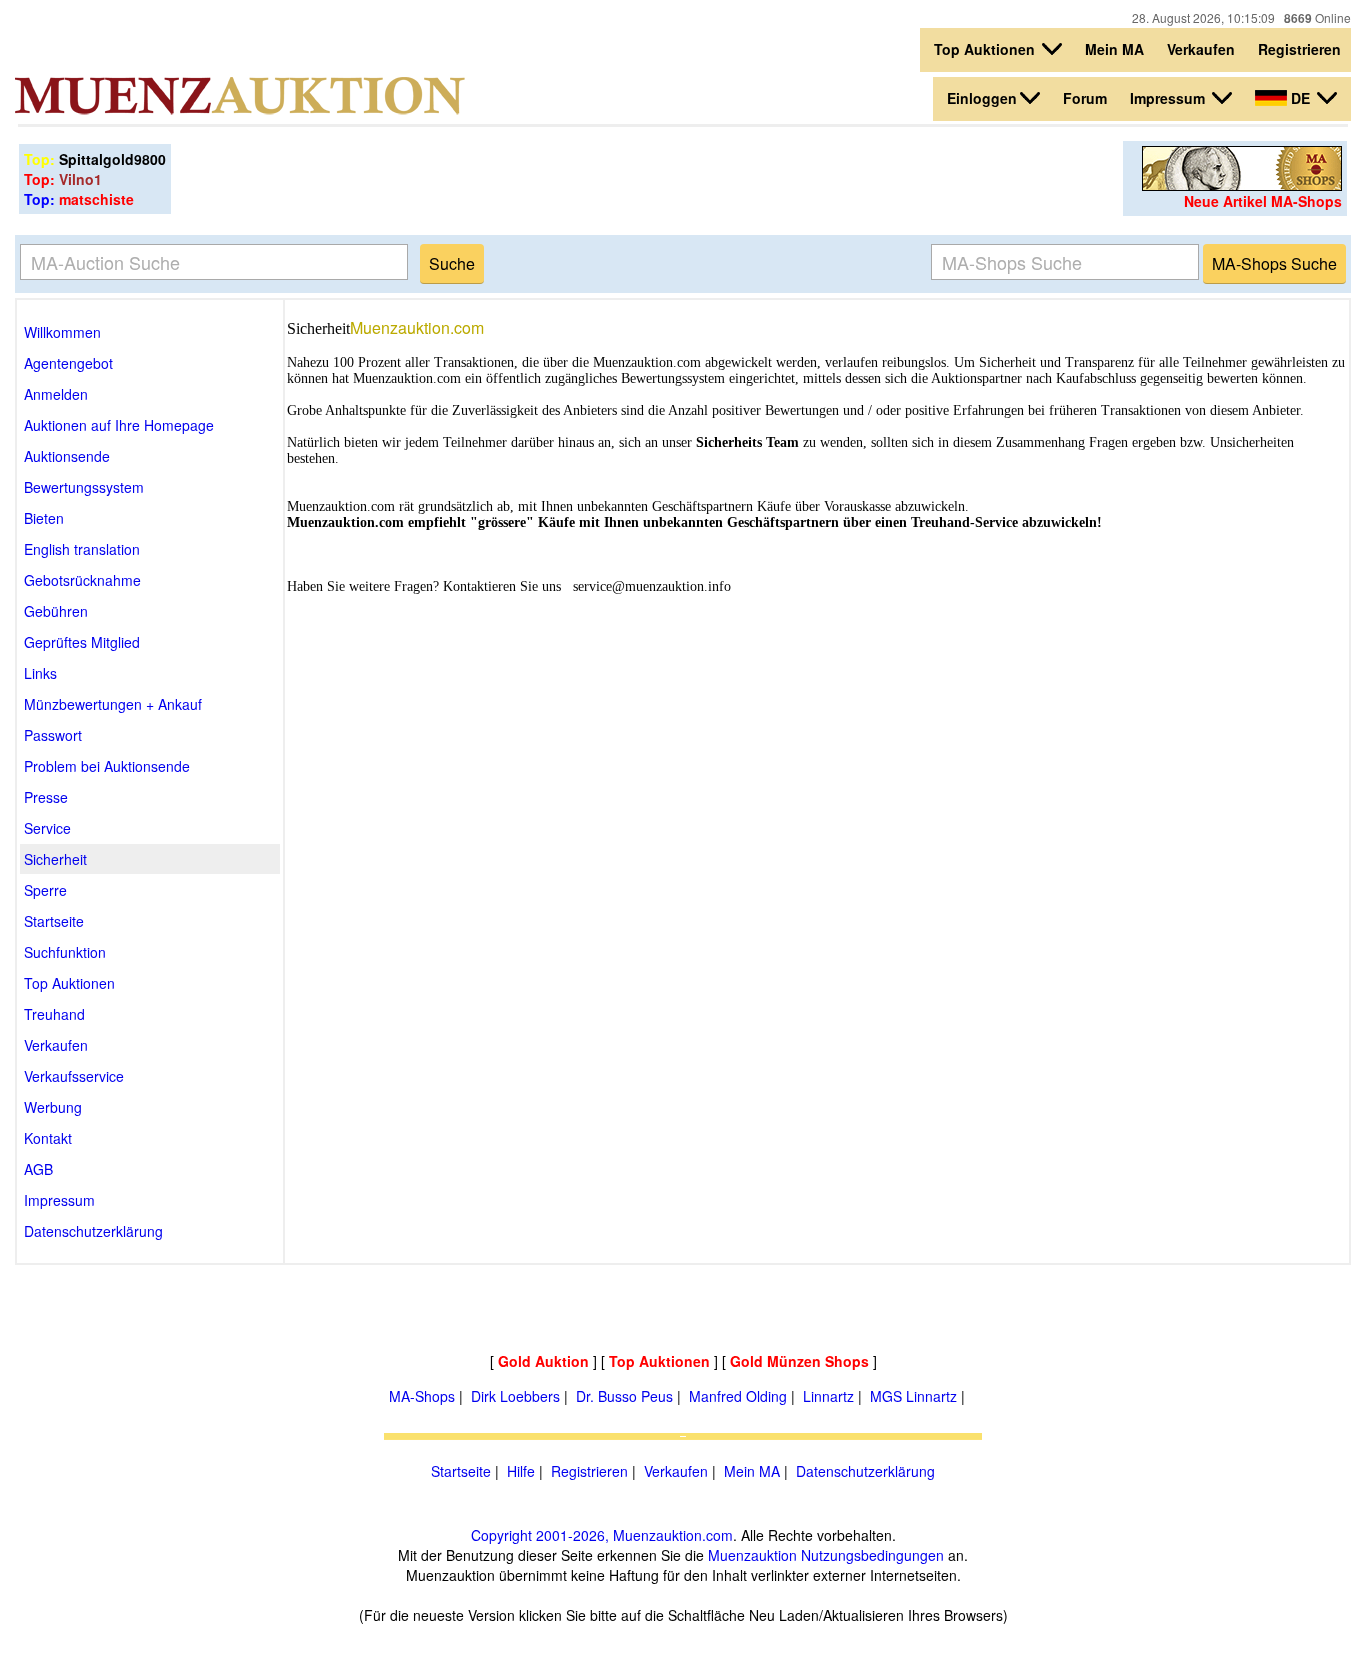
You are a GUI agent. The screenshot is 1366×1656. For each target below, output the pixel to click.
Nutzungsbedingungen (872, 1555)
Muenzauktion (752, 1555)
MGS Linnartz (913, 1396)
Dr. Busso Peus (624, 1396)
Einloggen (982, 98)
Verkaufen (1201, 49)
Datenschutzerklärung (865, 1471)
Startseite (461, 1471)
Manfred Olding (738, 1396)
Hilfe (521, 1471)
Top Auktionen (986, 49)
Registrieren (1299, 49)
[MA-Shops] (1242, 185)
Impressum (1169, 98)
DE (1300, 98)
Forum (1085, 98)
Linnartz (828, 1396)
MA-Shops (422, 1396)
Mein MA (1114, 49)
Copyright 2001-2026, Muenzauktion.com (602, 1535)
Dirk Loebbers (515, 1396)
